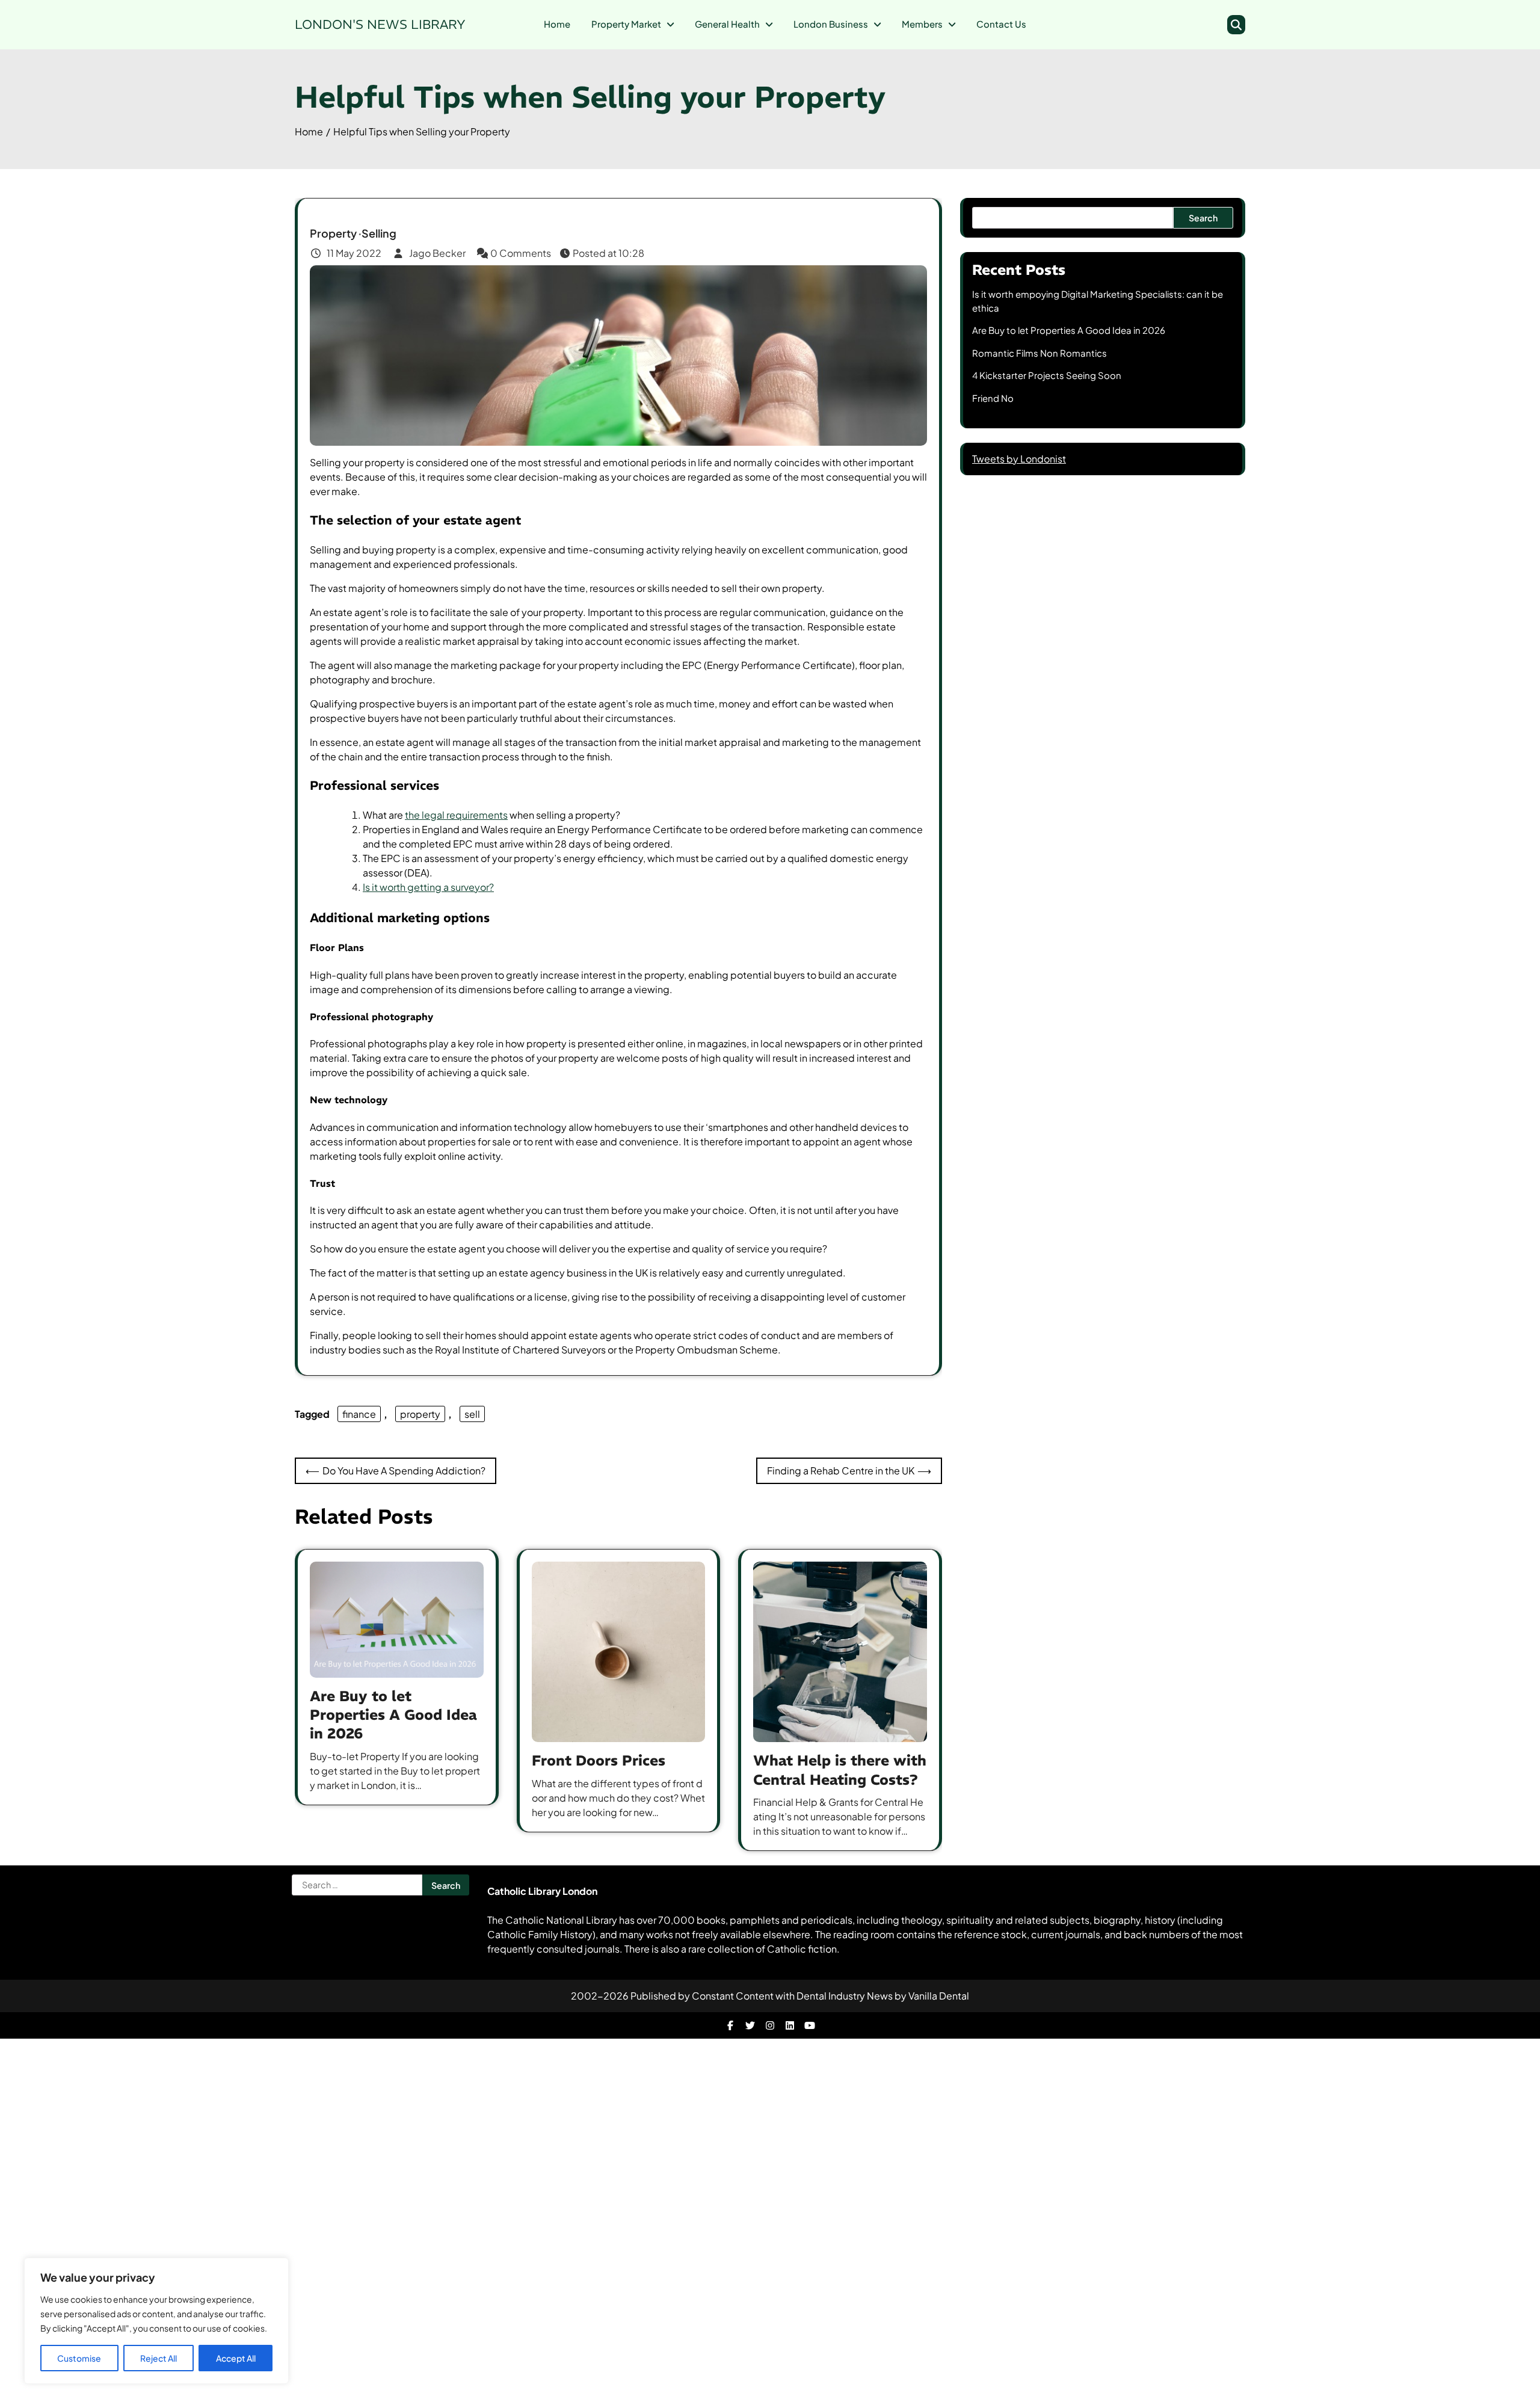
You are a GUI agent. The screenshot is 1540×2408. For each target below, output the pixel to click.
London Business (831, 24)
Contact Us (1001, 24)
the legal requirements (456, 815)
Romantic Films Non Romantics (1039, 353)
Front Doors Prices (599, 1760)
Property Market (626, 24)
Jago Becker (437, 253)
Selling (379, 233)
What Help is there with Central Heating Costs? (840, 1769)
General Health (727, 24)
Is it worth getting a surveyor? (428, 887)
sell (472, 1414)
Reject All (159, 2358)
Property (333, 233)
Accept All (236, 2358)
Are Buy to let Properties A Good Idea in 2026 (393, 1714)
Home (557, 24)
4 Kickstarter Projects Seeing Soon (1047, 375)
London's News (380, 24)
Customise (79, 2358)
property (420, 1414)
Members (922, 24)
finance (359, 1414)
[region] (156, 2321)
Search (1203, 218)
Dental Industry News (845, 1996)
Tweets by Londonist (1019, 459)
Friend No (993, 398)
